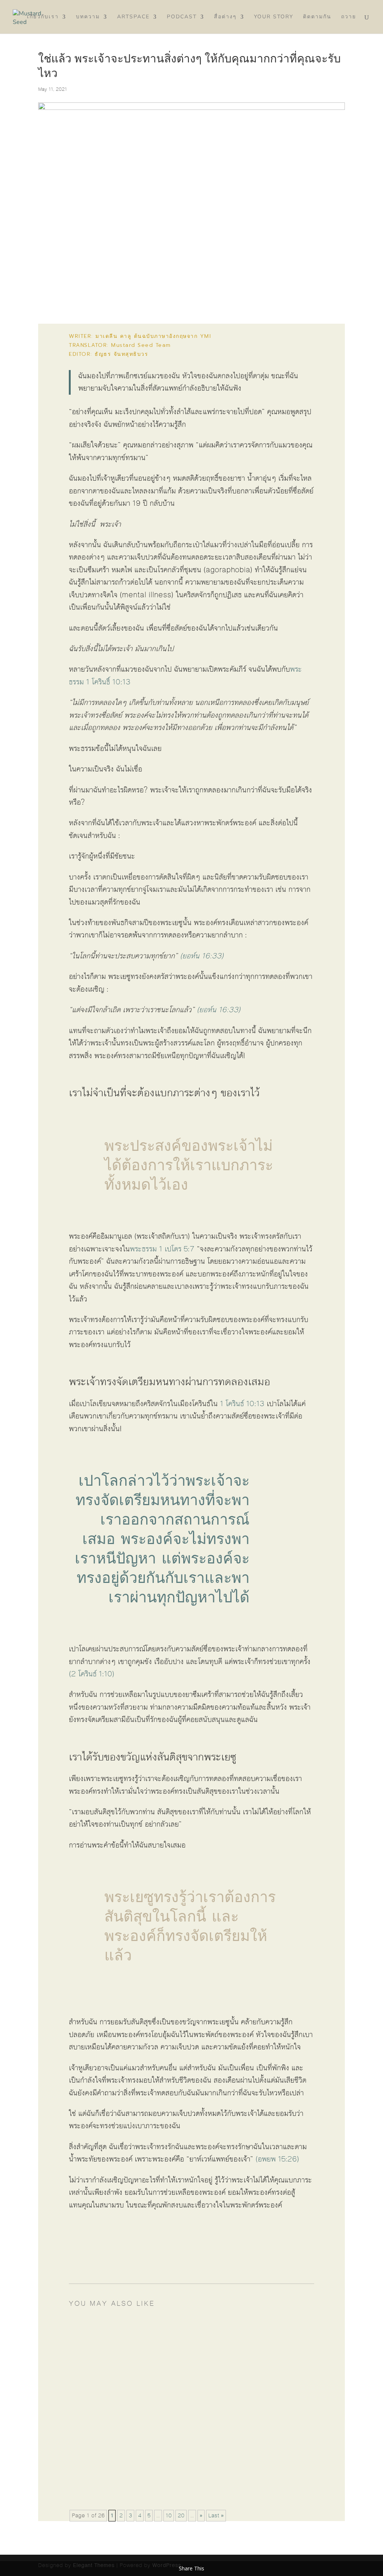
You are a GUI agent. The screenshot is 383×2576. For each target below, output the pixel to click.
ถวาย (349, 17)
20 (181, 2516)
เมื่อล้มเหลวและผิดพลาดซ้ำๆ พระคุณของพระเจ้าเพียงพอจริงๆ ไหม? (189, 2470)
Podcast (182, 17)
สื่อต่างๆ (225, 17)
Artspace (133, 17)
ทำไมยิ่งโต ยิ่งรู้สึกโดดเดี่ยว (128, 2339)
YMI (206, 336)
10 (169, 2516)
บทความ (88, 17)
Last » (216, 2516)
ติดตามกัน (317, 17)
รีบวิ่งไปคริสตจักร (113, 2404)
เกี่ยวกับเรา (43, 17)
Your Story (274, 17)
